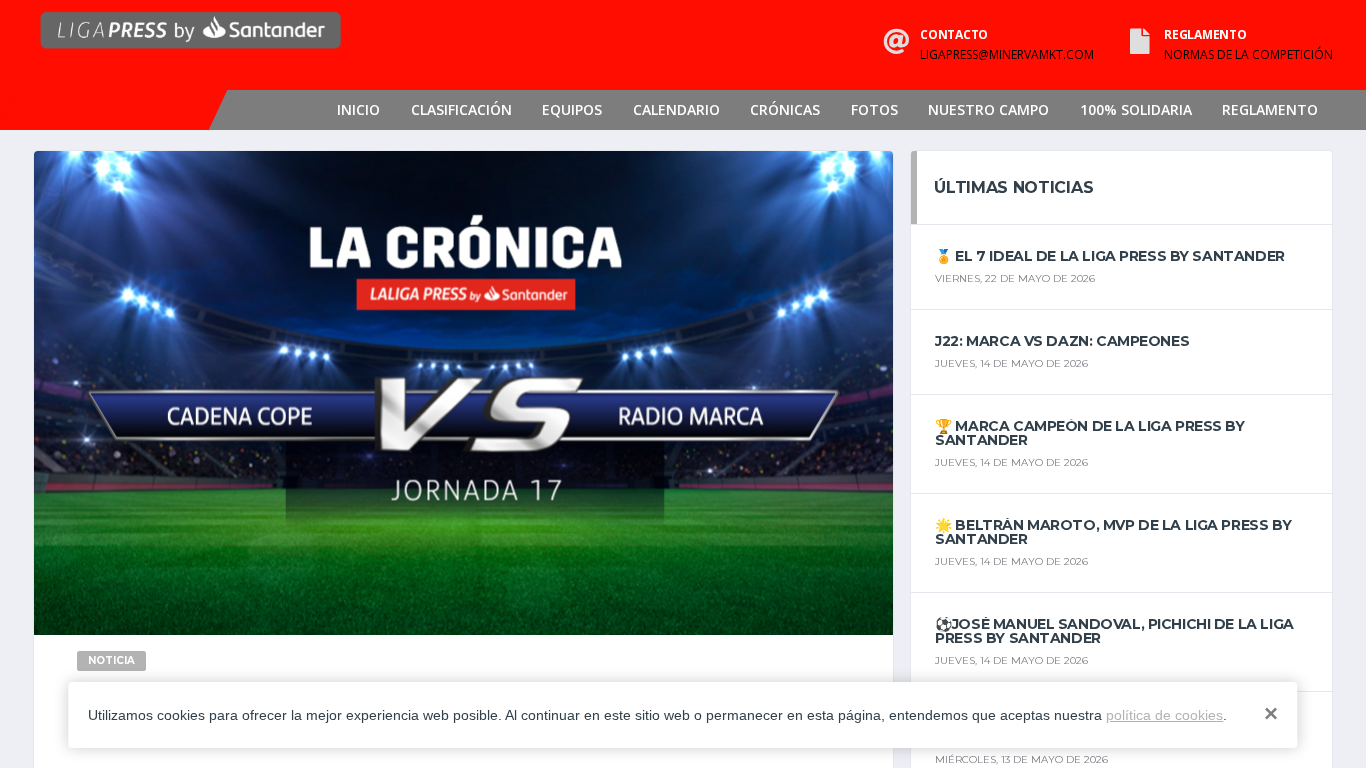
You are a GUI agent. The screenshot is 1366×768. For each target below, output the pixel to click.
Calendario (676, 109)
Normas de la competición (1248, 55)
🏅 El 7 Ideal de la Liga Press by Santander (1109, 256)
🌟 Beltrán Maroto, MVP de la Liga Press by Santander (1113, 532)
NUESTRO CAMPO (988, 109)
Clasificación (461, 109)
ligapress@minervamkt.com (1007, 55)
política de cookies (1164, 715)
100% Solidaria (1136, 109)
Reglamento (1270, 109)
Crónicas (785, 109)
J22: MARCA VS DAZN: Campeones (1062, 341)
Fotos (874, 109)
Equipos (572, 109)
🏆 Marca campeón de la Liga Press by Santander (1089, 433)
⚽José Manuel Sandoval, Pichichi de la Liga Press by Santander (1114, 631)
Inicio (358, 109)
